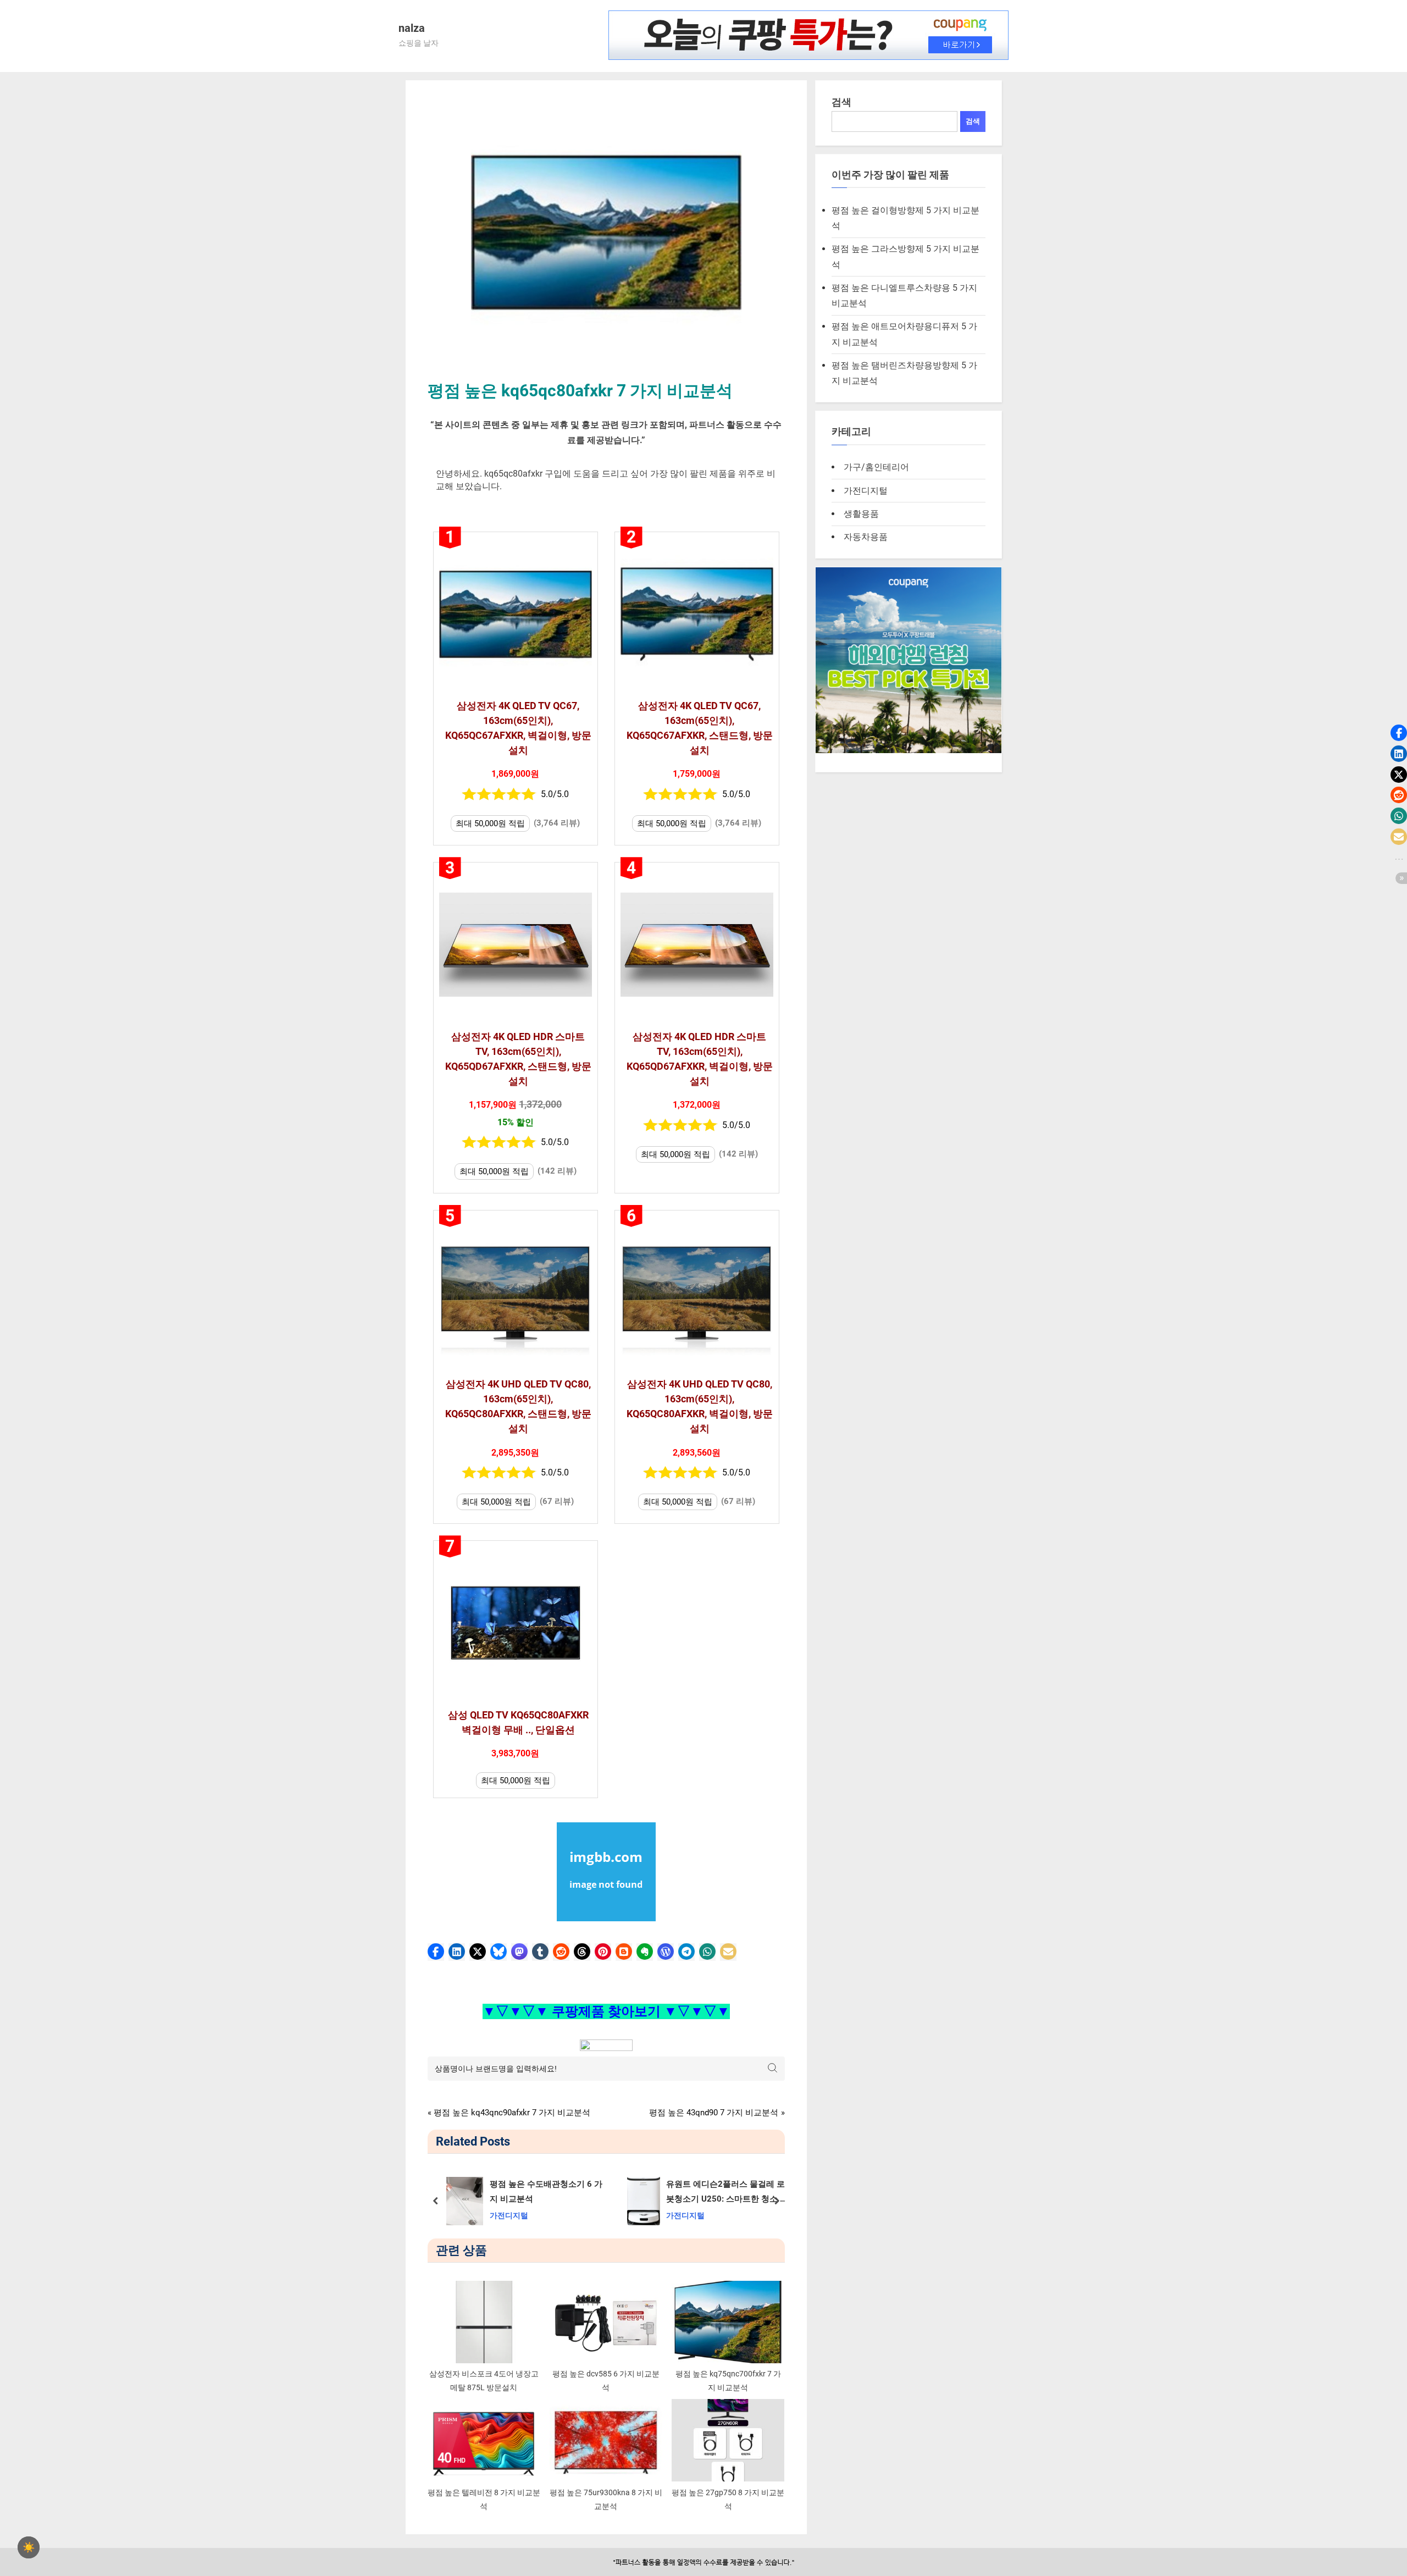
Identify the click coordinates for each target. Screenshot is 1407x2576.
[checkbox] (29, 2547)
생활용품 (861, 514)
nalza (412, 28)
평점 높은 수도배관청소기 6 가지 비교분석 (545, 2191)
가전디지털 (508, 2216)
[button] (436, 1952)
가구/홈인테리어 (876, 467)
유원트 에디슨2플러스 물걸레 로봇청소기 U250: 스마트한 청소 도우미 (727, 2193)
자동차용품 (866, 537)
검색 (841, 102)
